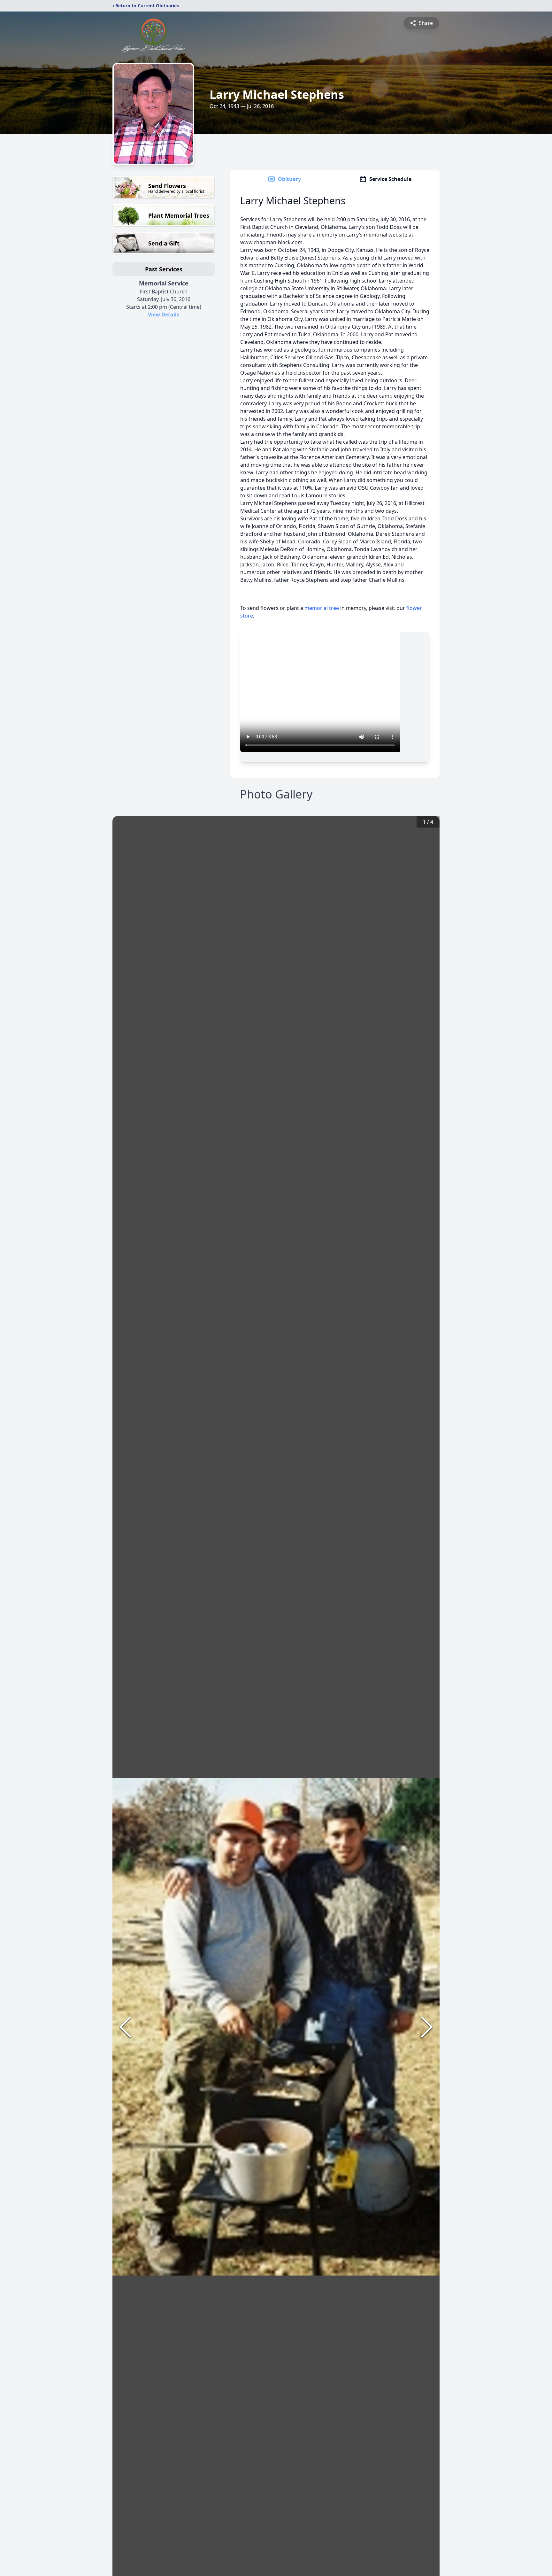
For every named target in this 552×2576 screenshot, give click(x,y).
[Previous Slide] (125, 2027)
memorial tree (322, 608)
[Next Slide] (427, 2027)
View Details (164, 315)
